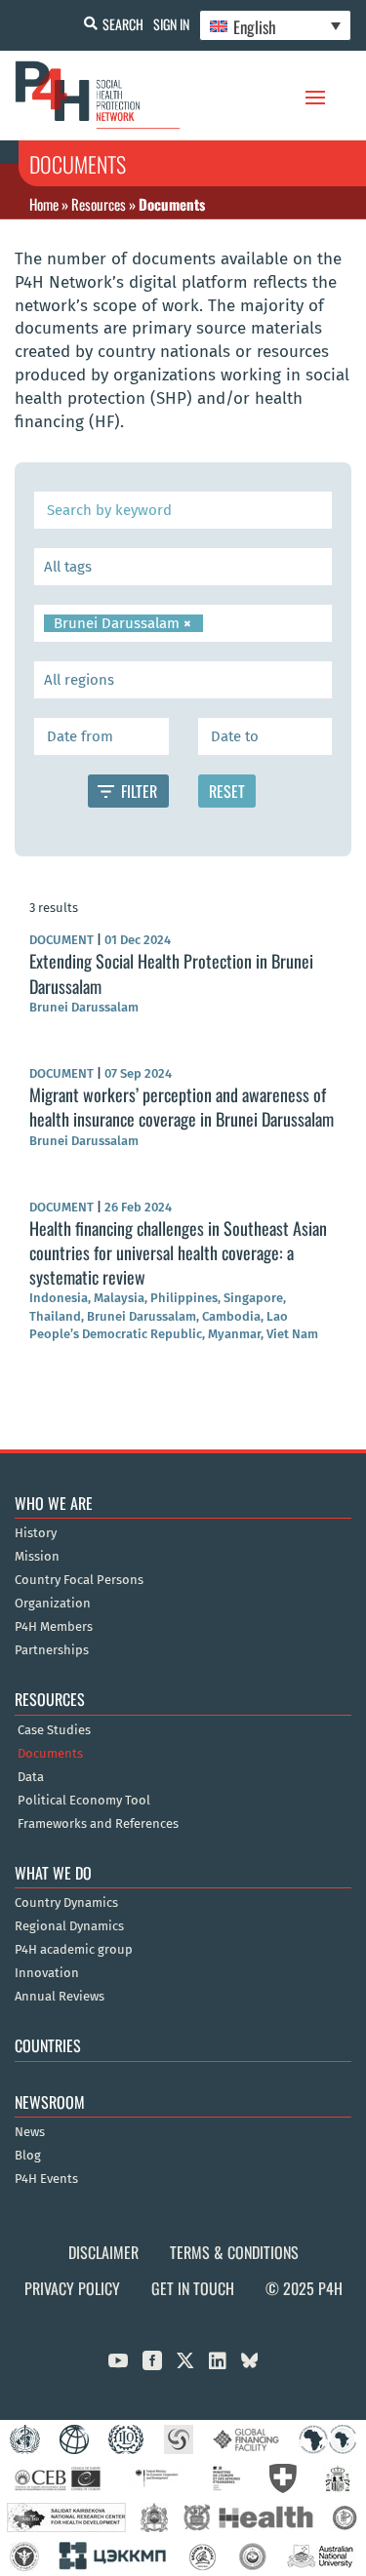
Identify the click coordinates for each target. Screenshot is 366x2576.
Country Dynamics (66, 1903)
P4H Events (46, 2179)
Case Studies (54, 1730)
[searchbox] (182, 567)
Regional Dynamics (69, 1926)
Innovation (47, 1973)
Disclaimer (103, 2252)
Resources (99, 204)
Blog (28, 2156)
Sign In (171, 24)
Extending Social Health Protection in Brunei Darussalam (171, 973)
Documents (50, 1754)
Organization (53, 1604)
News (30, 2132)
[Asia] (183, 680)
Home (44, 204)
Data (31, 1777)
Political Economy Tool (84, 1801)
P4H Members (54, 1627)
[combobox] (183, 567)
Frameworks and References (98, 1824)
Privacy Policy (72, 2288)
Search (123, 24)
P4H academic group (74, 1950)
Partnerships (52, 1650)
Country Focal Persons (79, 1580)
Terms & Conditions (234, 2252)
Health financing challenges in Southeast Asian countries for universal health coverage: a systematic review (178, 1252)
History (36, 1533)
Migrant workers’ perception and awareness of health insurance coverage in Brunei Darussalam (182, 1107)
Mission (37, 1557)
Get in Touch (193, 2288)
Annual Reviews (60, 1997)
